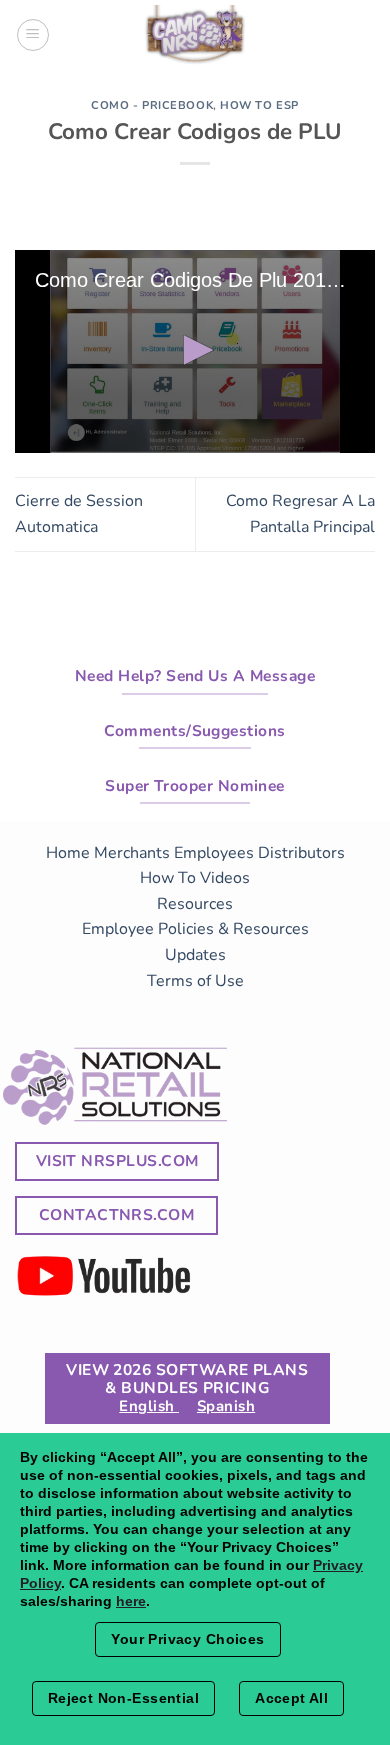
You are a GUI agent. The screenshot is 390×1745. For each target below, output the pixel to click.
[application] (195, 351)
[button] (195, 350)
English (149, 1406)
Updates (195, 955)
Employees (214, 853)
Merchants (132, 853)
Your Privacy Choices (187, 1639)
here (131, 1601)
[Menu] (33, 35)
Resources (195, 904)
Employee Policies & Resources (195, 929)
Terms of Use (195, 981)
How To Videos (195, 878)
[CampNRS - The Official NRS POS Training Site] (195, 38)
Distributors (301, 853)
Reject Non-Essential (123, 1698)
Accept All (291, 1698)
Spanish (226, 1406)
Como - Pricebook (152, 105)
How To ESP (259, 105)
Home (68, 853)
